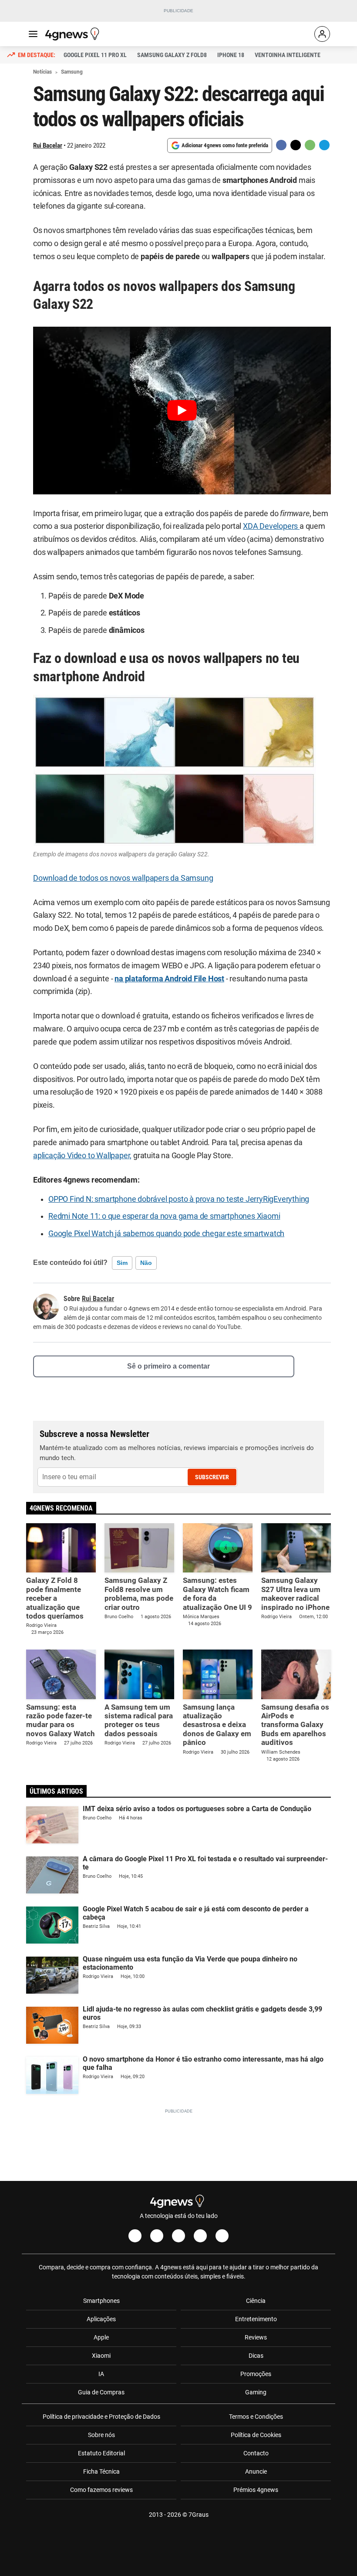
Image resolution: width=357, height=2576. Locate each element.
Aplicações (101, 2319)
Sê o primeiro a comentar (168, 1366)
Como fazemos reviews (101, 2490)
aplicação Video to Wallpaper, (82, 1156)
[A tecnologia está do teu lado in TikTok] (200, 2236)
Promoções (256, 2374)
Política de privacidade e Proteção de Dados (101, 2417)
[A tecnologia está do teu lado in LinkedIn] (222, 2236)
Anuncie (256, 2471)
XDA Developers (271, 526)
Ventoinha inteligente (288, 55)
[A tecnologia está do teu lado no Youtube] (178, 2236)
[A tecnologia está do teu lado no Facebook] (135, 2236)
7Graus (199, 2515)
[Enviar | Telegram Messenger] (324, 145)
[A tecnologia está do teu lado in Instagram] (157, 2236)
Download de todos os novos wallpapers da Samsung (123, 878)
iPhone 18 (231, 55)
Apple (101, 2337)
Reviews (256, 2337)
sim (122, 1263)
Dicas (256, 2356)
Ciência (256, 2301)
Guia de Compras (101, 2392)
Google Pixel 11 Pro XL (95, 55)
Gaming (256, 2392)
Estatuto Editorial (101, 2453)
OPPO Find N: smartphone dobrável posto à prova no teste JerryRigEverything (179, 1199)
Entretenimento (256, 2319)
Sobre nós (101, 2435)
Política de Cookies (256, 2435)
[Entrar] (322, 34)
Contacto (256, 2453)
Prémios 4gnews (256, 2490)
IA (101, 2374)
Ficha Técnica (101, 2471)
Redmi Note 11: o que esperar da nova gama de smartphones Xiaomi (164, 1216)
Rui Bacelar (48, 145)
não (146, 1263)
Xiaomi (101, 2356)
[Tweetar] (296, 145)
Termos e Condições (256, 2417)
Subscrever (212, 1477)
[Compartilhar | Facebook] (281, 145)
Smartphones (101, 2301)
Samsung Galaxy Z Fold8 (172, 55)
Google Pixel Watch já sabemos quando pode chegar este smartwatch (166, 1234)
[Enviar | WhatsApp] (310, 145)
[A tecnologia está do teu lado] (74, 34)
